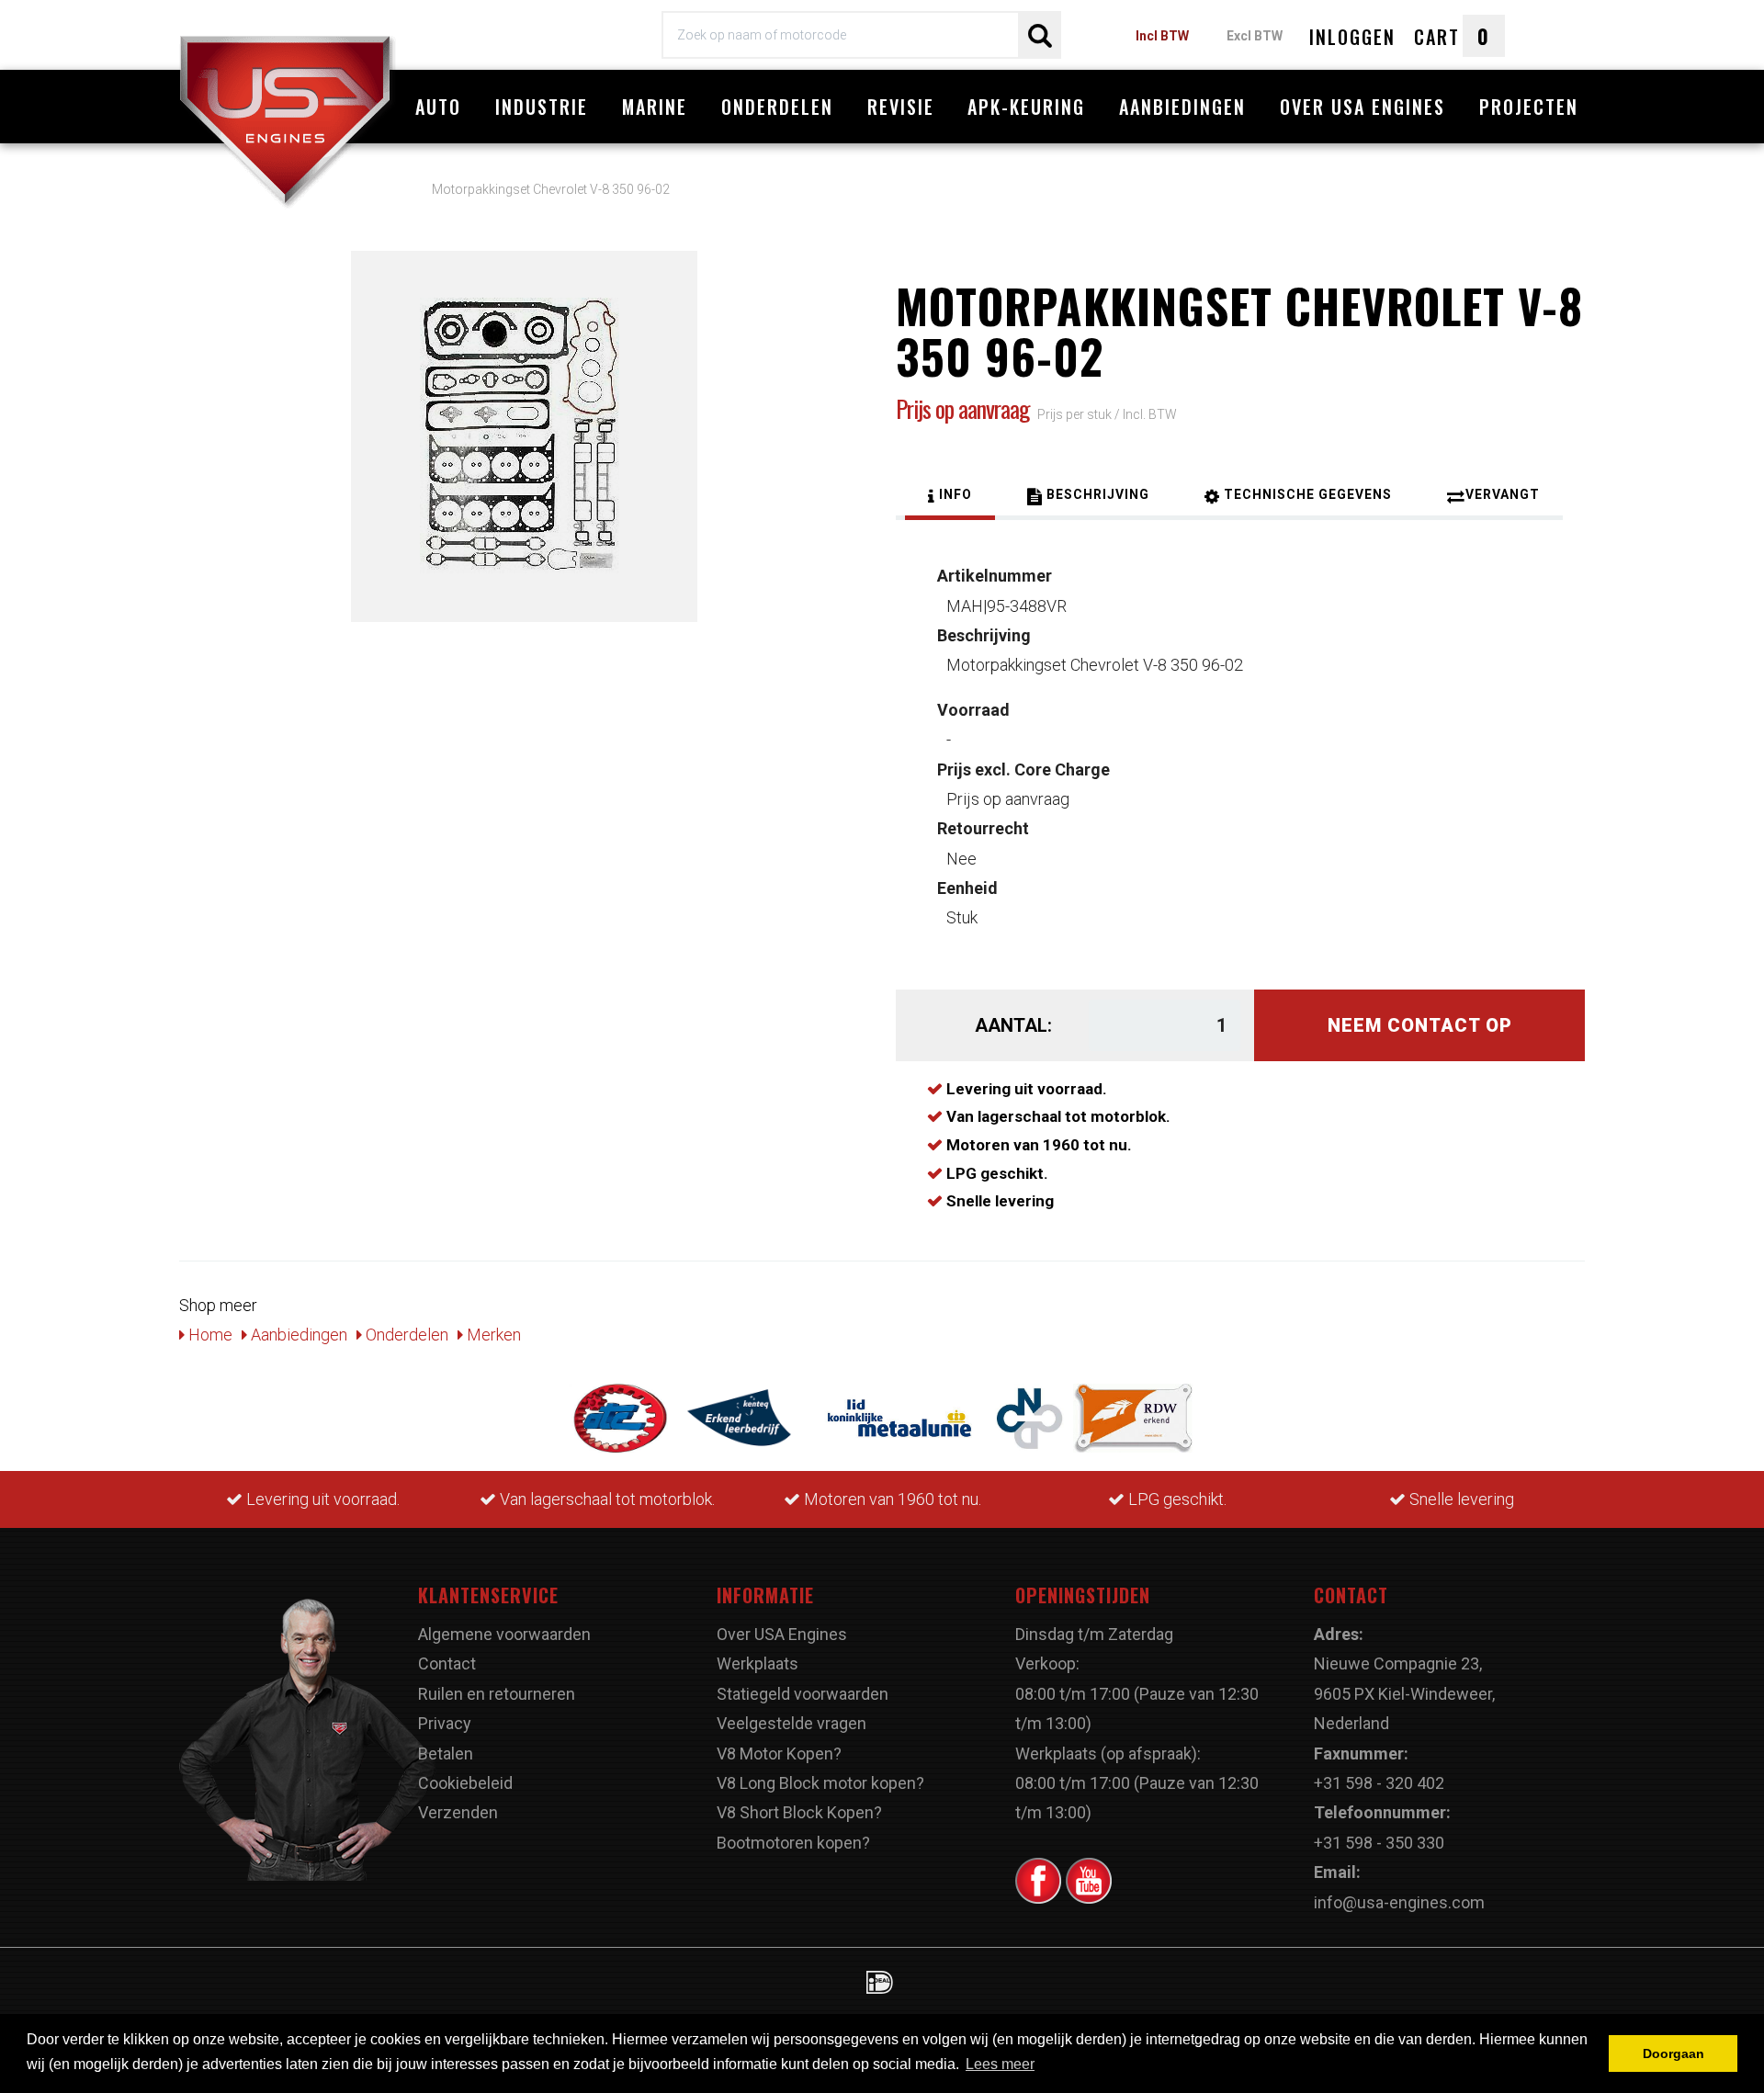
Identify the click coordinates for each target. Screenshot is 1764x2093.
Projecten (1529, 107)
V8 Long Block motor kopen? (820, 1783)
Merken (492, 1335)
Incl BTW (1162, 36)
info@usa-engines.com (1399, 1902)
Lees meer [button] (1000, 2064)
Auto (438, 107)
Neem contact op (1420, 1025)
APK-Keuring (1026, 107)
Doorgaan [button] (1674, 2053)
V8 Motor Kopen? (779, 1754)
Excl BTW (1255, 36)
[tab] (950, 497)
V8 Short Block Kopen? (799, 1812)
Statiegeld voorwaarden (803, 1694)
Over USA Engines (1363, 107)
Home (209, 1335)
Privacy (445, 1723)
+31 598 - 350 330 (1379, 1843)
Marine (655, 107)
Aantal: (1013, 1025)
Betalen (446, 1754)
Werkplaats (758, 1663)
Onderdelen (777, 107)
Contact (447, 1663)
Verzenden (458, 1812)
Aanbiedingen (1182, 107)
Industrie (542, 107)
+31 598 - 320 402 (1379, 1783)
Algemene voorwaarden (504, 1634)
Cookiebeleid (465, 1783)
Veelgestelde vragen (792, 1723)
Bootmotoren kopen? (793, 1843)
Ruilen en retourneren (497, 1694)
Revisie (901, 107)
